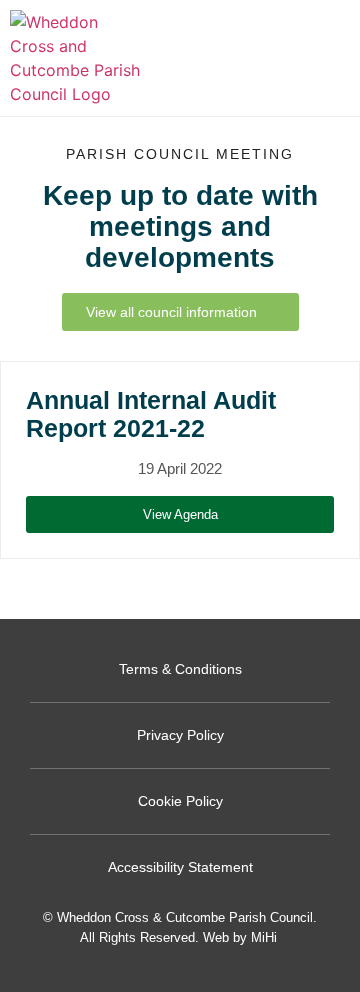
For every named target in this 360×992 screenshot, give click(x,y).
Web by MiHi (240, 937)
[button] (331, 58)
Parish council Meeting (180, 154)
